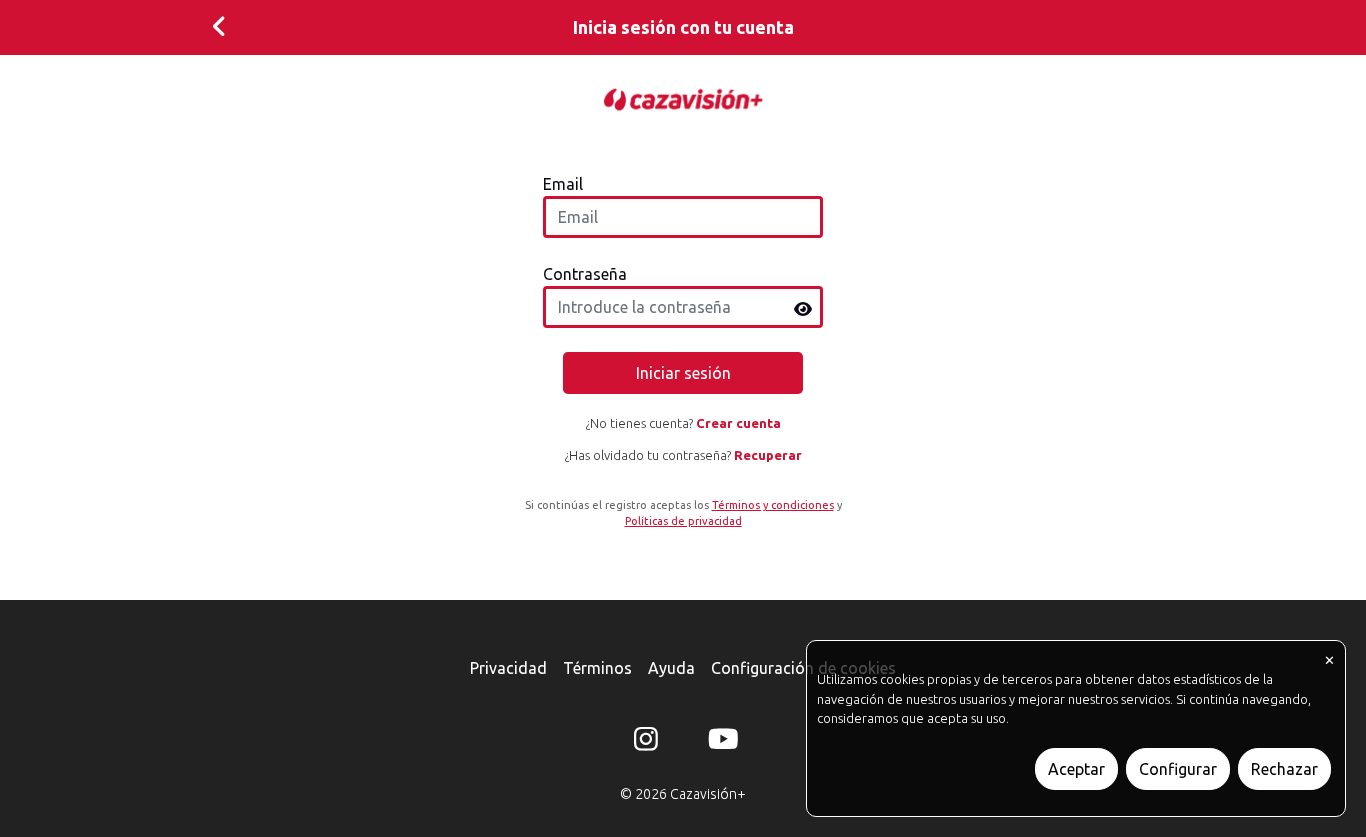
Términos (597, 668)
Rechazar (1284, 769)
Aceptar (1076, 769)
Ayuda (671, 668)
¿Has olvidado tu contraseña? (683, 455)
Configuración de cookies (803, 668)
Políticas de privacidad (683, 521)
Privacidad (508, 668)
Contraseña (585, 274)
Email (563, 184)
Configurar (1178, 769)
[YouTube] (720, 743)
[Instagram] (646, 743)
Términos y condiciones (773, 505)
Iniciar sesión (683, 373)
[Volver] (219, 27)
